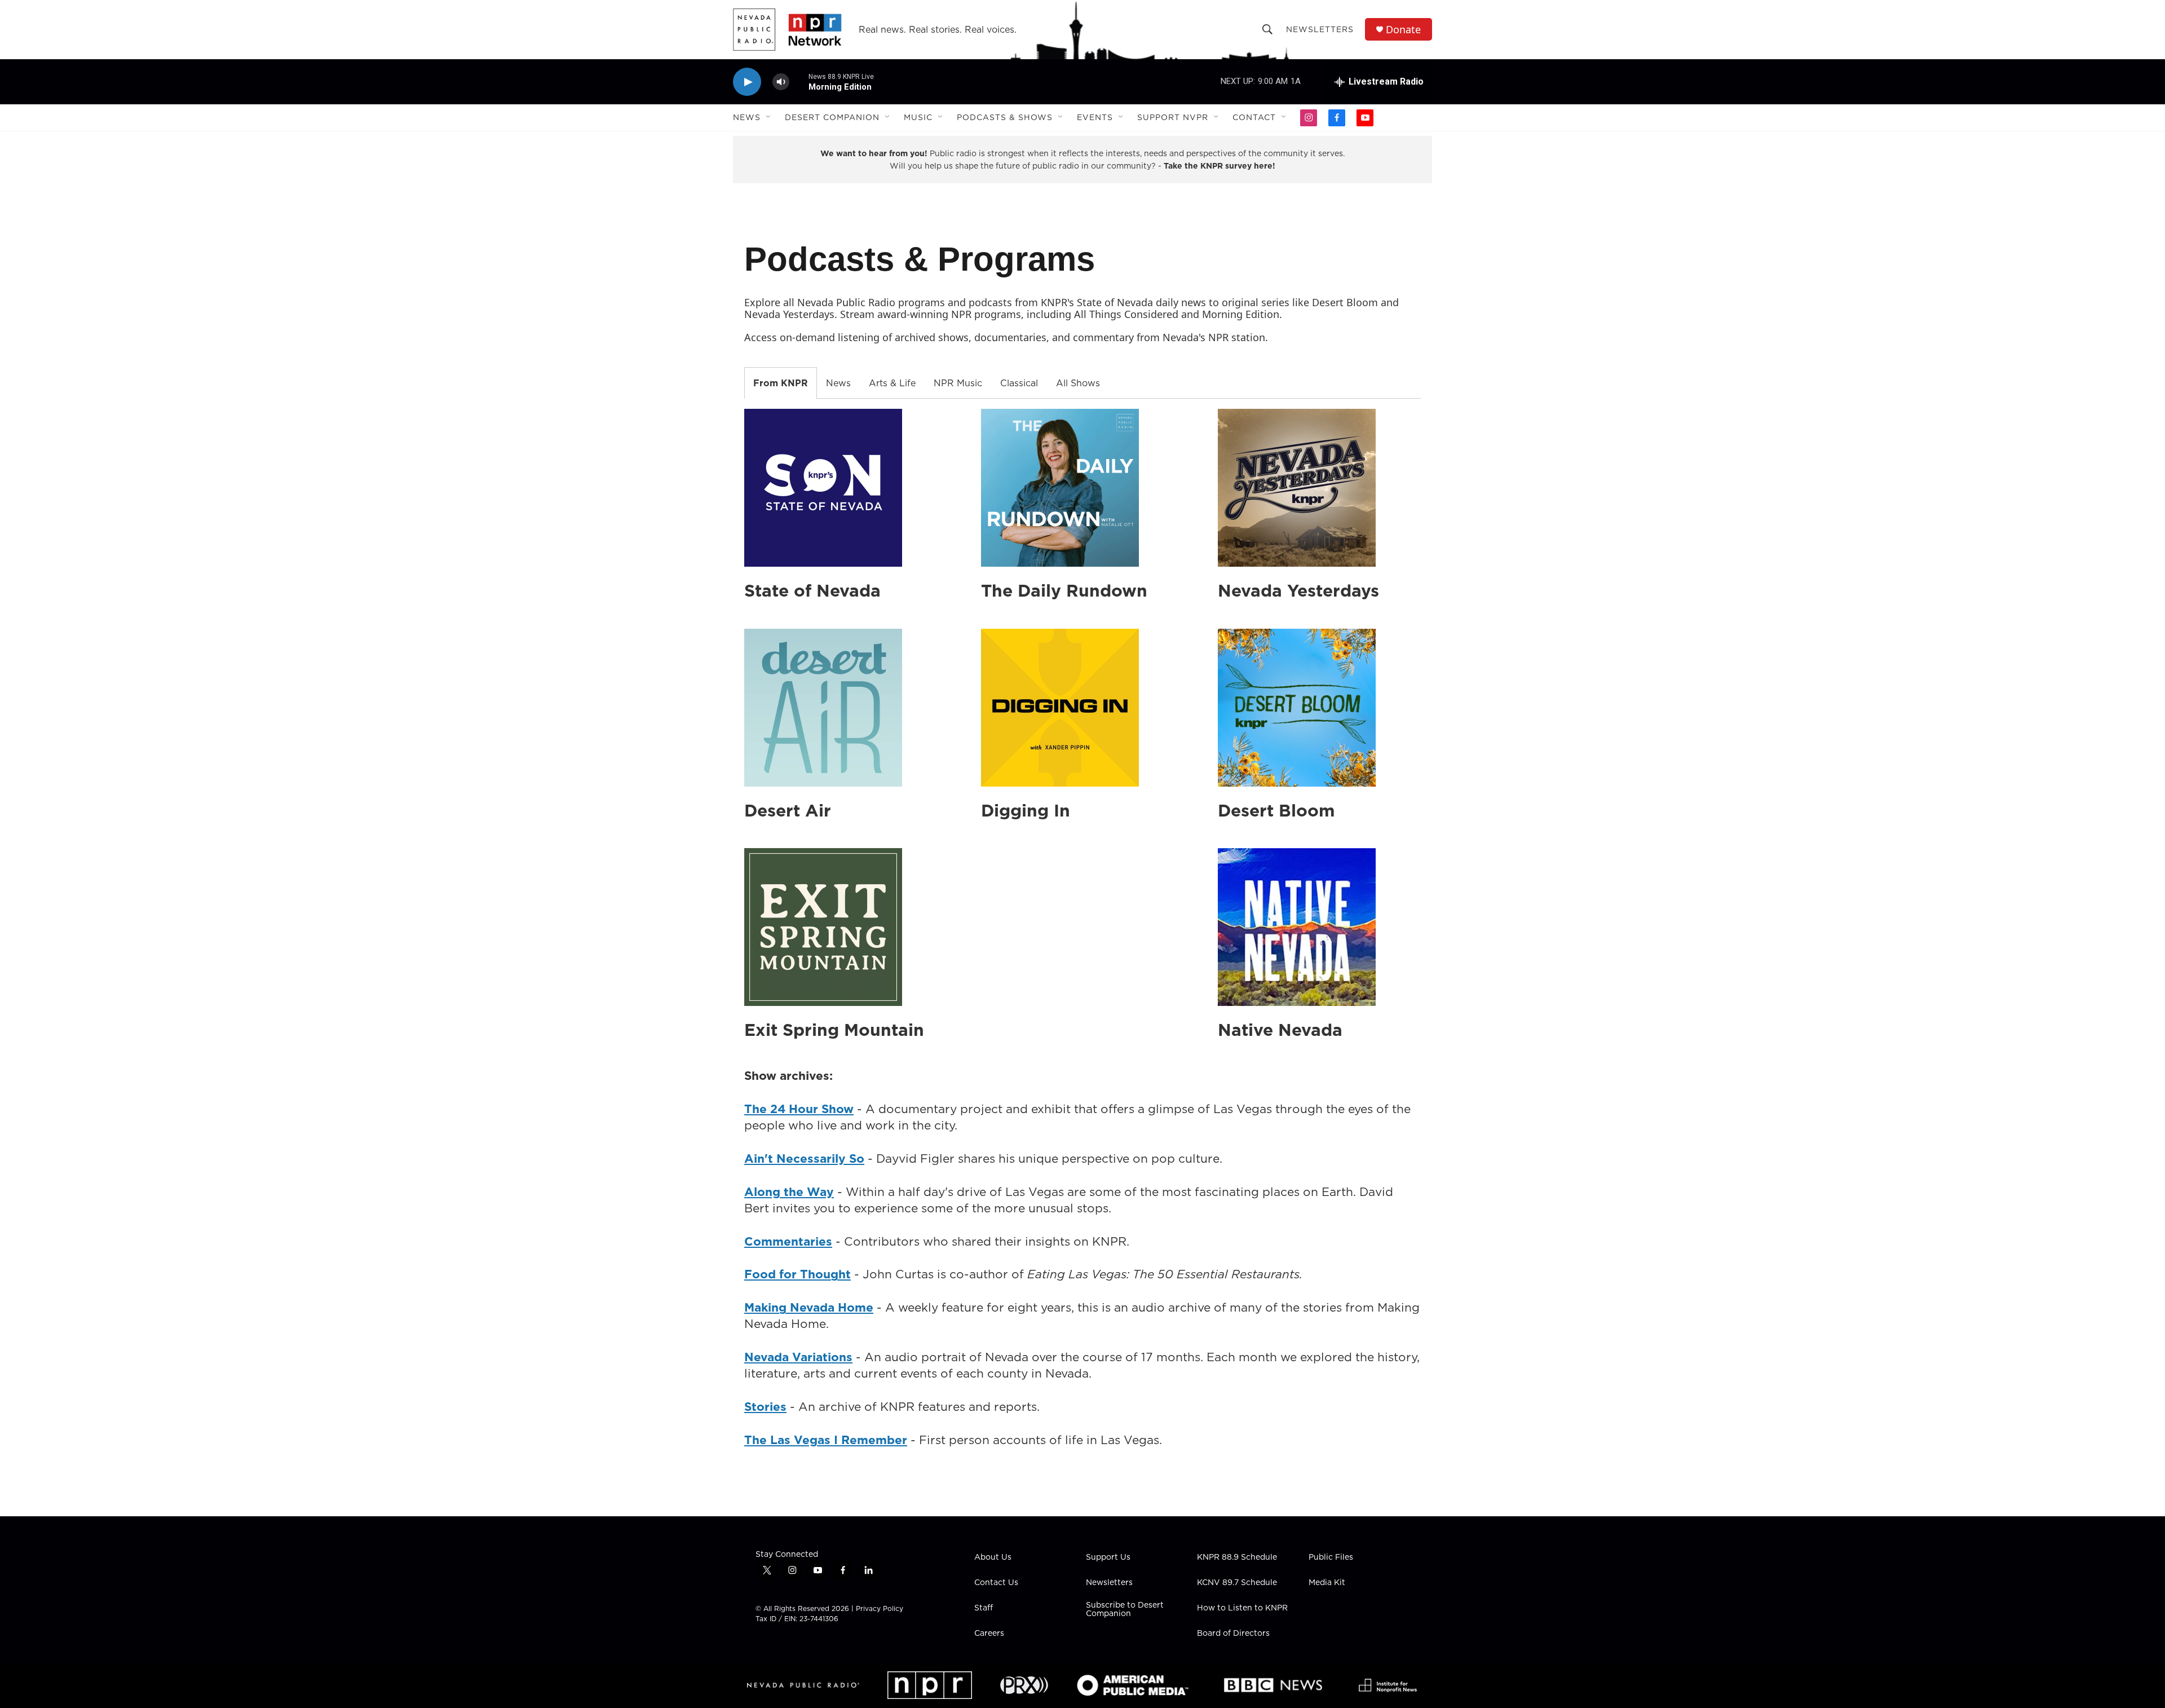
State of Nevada (812, 590)
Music (918, 117)
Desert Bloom (1276, 810)
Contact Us (996, 1583)
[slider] (799, 81)
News (747, 117)
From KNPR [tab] (781, 383)
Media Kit (1327, 1583)
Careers (989, 1634)
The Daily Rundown (1064, 590)
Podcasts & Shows (1005, 117)
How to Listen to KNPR (1242, 1608)
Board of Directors (1233, 1634)
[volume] (781, 82)
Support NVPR (1173, 117)
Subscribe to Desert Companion (1125, 1610)
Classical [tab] (1019, 383)
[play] (747, 82)
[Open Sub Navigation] (769, 117)
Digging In (1026, 810)
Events (1095, 117)
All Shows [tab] (1078, 383)
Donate (1403, 30)
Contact (1254, 117)
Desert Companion (832, 117)
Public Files (1331, 1557)
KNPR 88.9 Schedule (1237, 1557)
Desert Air (788, 810)
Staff (984, 1608)
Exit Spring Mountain (834, 1030)
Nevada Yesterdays (1298, 590)
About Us (993, 1557)
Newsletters (1320, 29)
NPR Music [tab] (958, 383)
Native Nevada (1280, 1030)
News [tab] (838, 383)
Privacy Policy (880, 1608)
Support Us (1108, 1557)
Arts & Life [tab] (892, 383)
